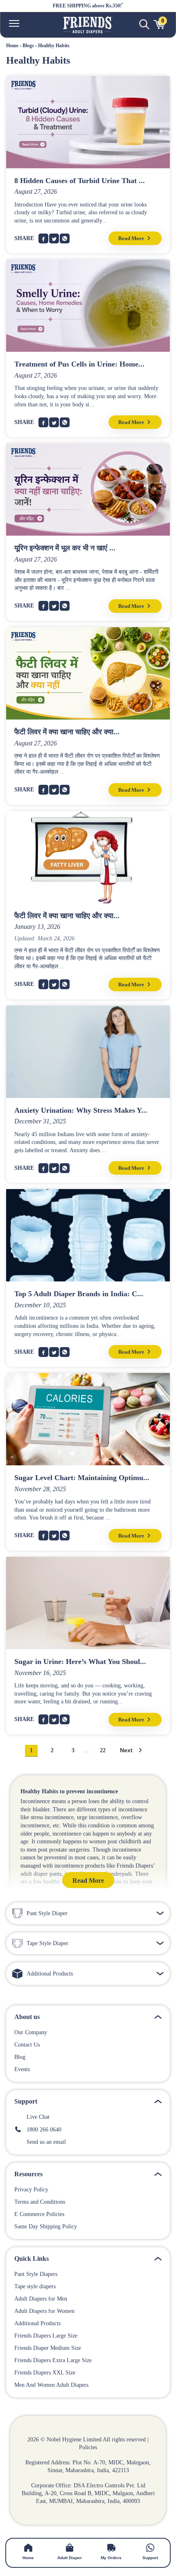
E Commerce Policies (39, 2214)
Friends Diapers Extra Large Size (53, 2361)
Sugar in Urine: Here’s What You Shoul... (80, 1662)
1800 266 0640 (42, 2130)
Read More (132, 238)
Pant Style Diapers (36, 2274)
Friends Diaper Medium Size (48, 2348)
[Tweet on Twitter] (54, 238)
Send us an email (44, 2142)
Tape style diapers (35, 2287)
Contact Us (27, 2045)
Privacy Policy (31, 2190)
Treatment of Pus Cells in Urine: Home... (79, 364)
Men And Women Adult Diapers (51, 2385)
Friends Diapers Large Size (46, 2336)
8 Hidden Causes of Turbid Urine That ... (80, 181)
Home (12, 46)
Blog (20, 2057)
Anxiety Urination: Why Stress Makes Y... (81, 1110)
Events (22, 2070)
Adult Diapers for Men (41, 2299)
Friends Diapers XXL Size (45, 2373)
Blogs (28, 46)
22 (103, 1751)
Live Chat (36, 2117)
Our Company (31, 2033)
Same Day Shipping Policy (46, 2227)
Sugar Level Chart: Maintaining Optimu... (82, 1478)
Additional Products (37, 2324)
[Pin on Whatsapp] (65, 238)
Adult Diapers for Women (44, 2311)
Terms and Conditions (40, 2202)
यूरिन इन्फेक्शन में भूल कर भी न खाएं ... (65, 548)
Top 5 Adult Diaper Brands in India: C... (79, 1294)
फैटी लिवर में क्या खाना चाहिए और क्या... (67, 732)
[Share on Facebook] (43, 238)
